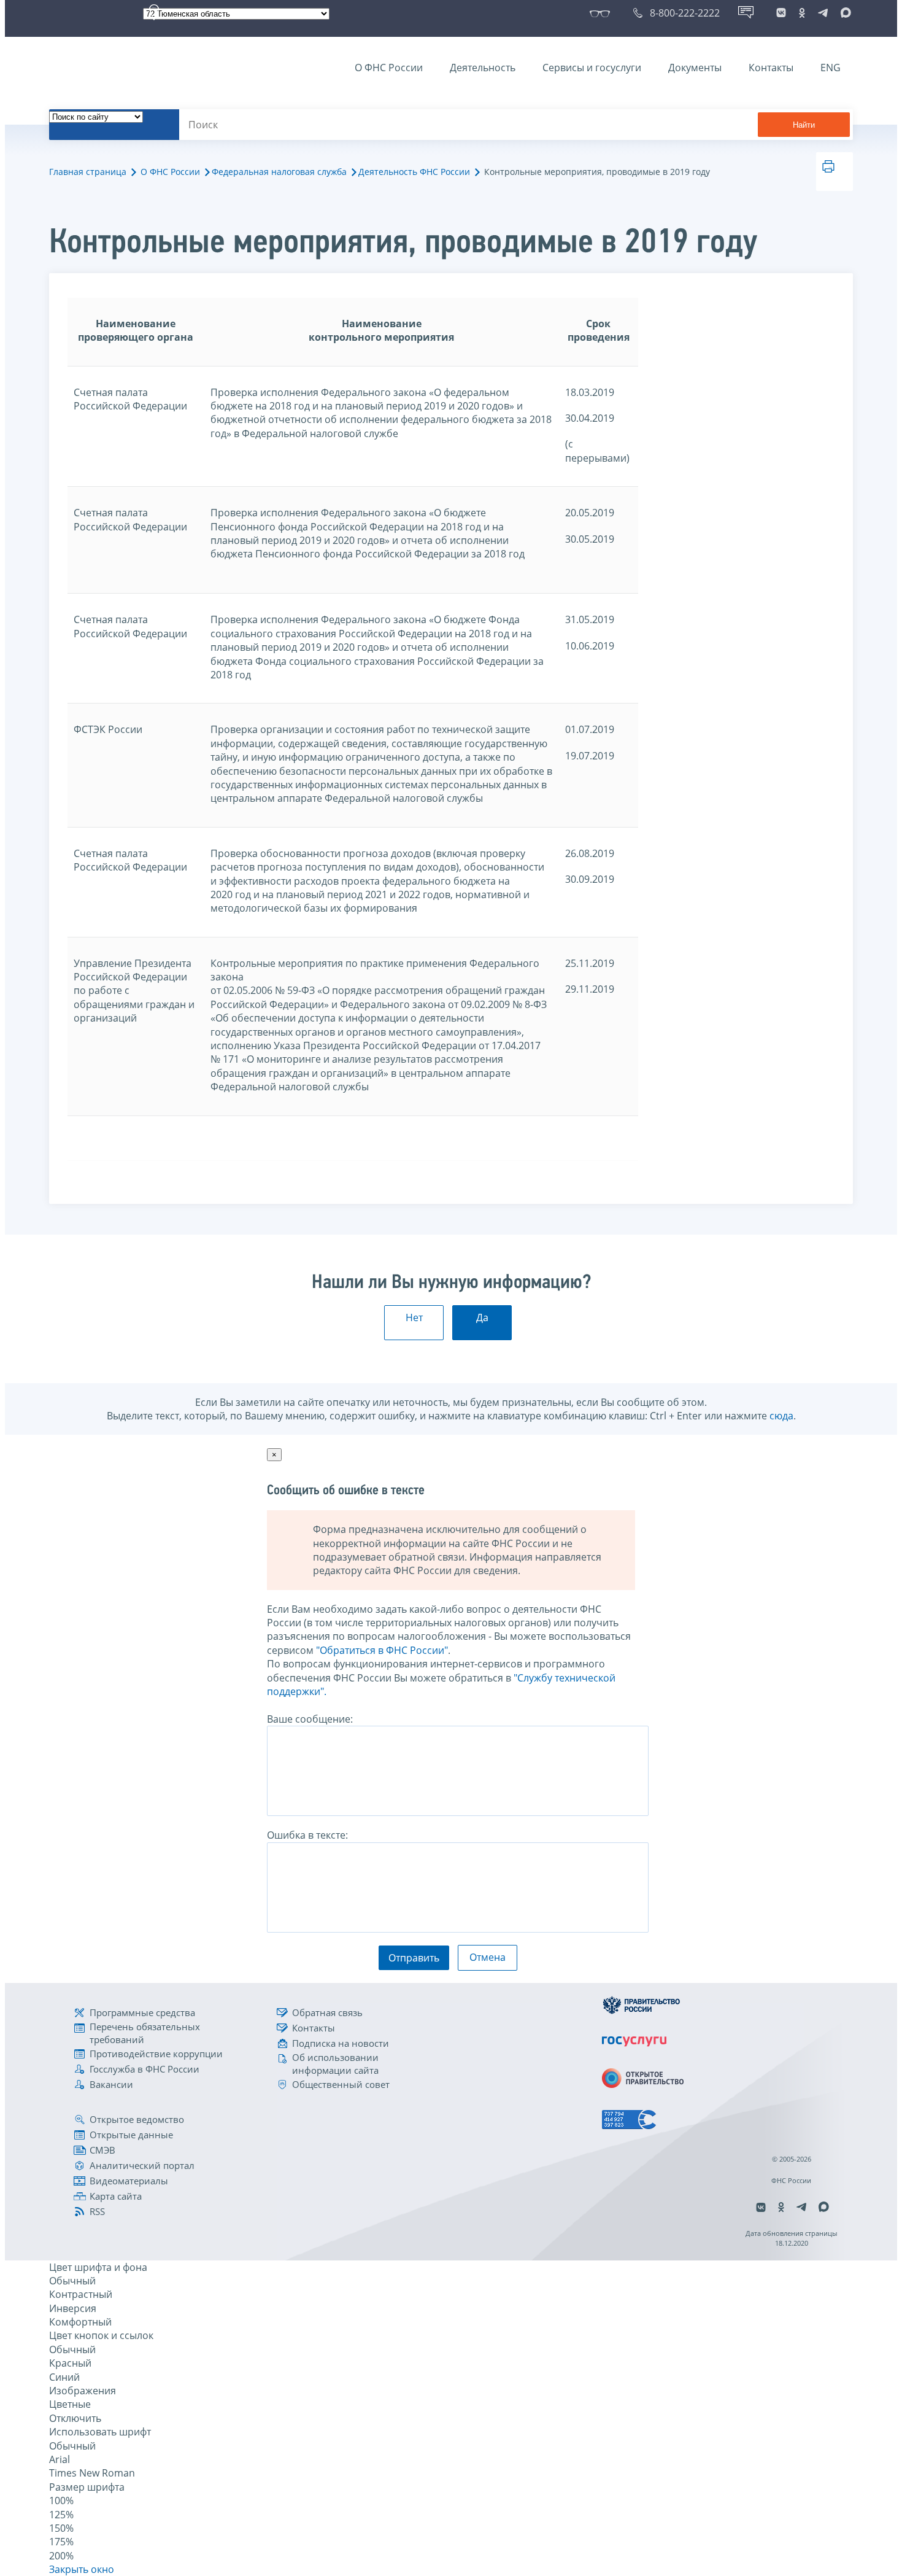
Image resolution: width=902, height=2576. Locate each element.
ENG (831, 68)
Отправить (414, 1958)
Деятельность (483, 68)
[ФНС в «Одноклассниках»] (802, 13)
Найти (804, 125)
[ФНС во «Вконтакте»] (781, 13)
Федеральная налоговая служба (279, 172)
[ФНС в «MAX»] (844, 13)
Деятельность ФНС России (414, 172)
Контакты (771, 68)
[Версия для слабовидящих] (602, 13)
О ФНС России (389, 68)
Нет (414, 1317)
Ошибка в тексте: (307, 1835)
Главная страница (88, 172)
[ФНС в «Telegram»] (823, 13)
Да (482, 1317)
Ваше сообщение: (310, 1719)
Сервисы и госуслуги (592, 68)
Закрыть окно (82, 2569)
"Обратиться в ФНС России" (382, 1650)
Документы (695, 68)
